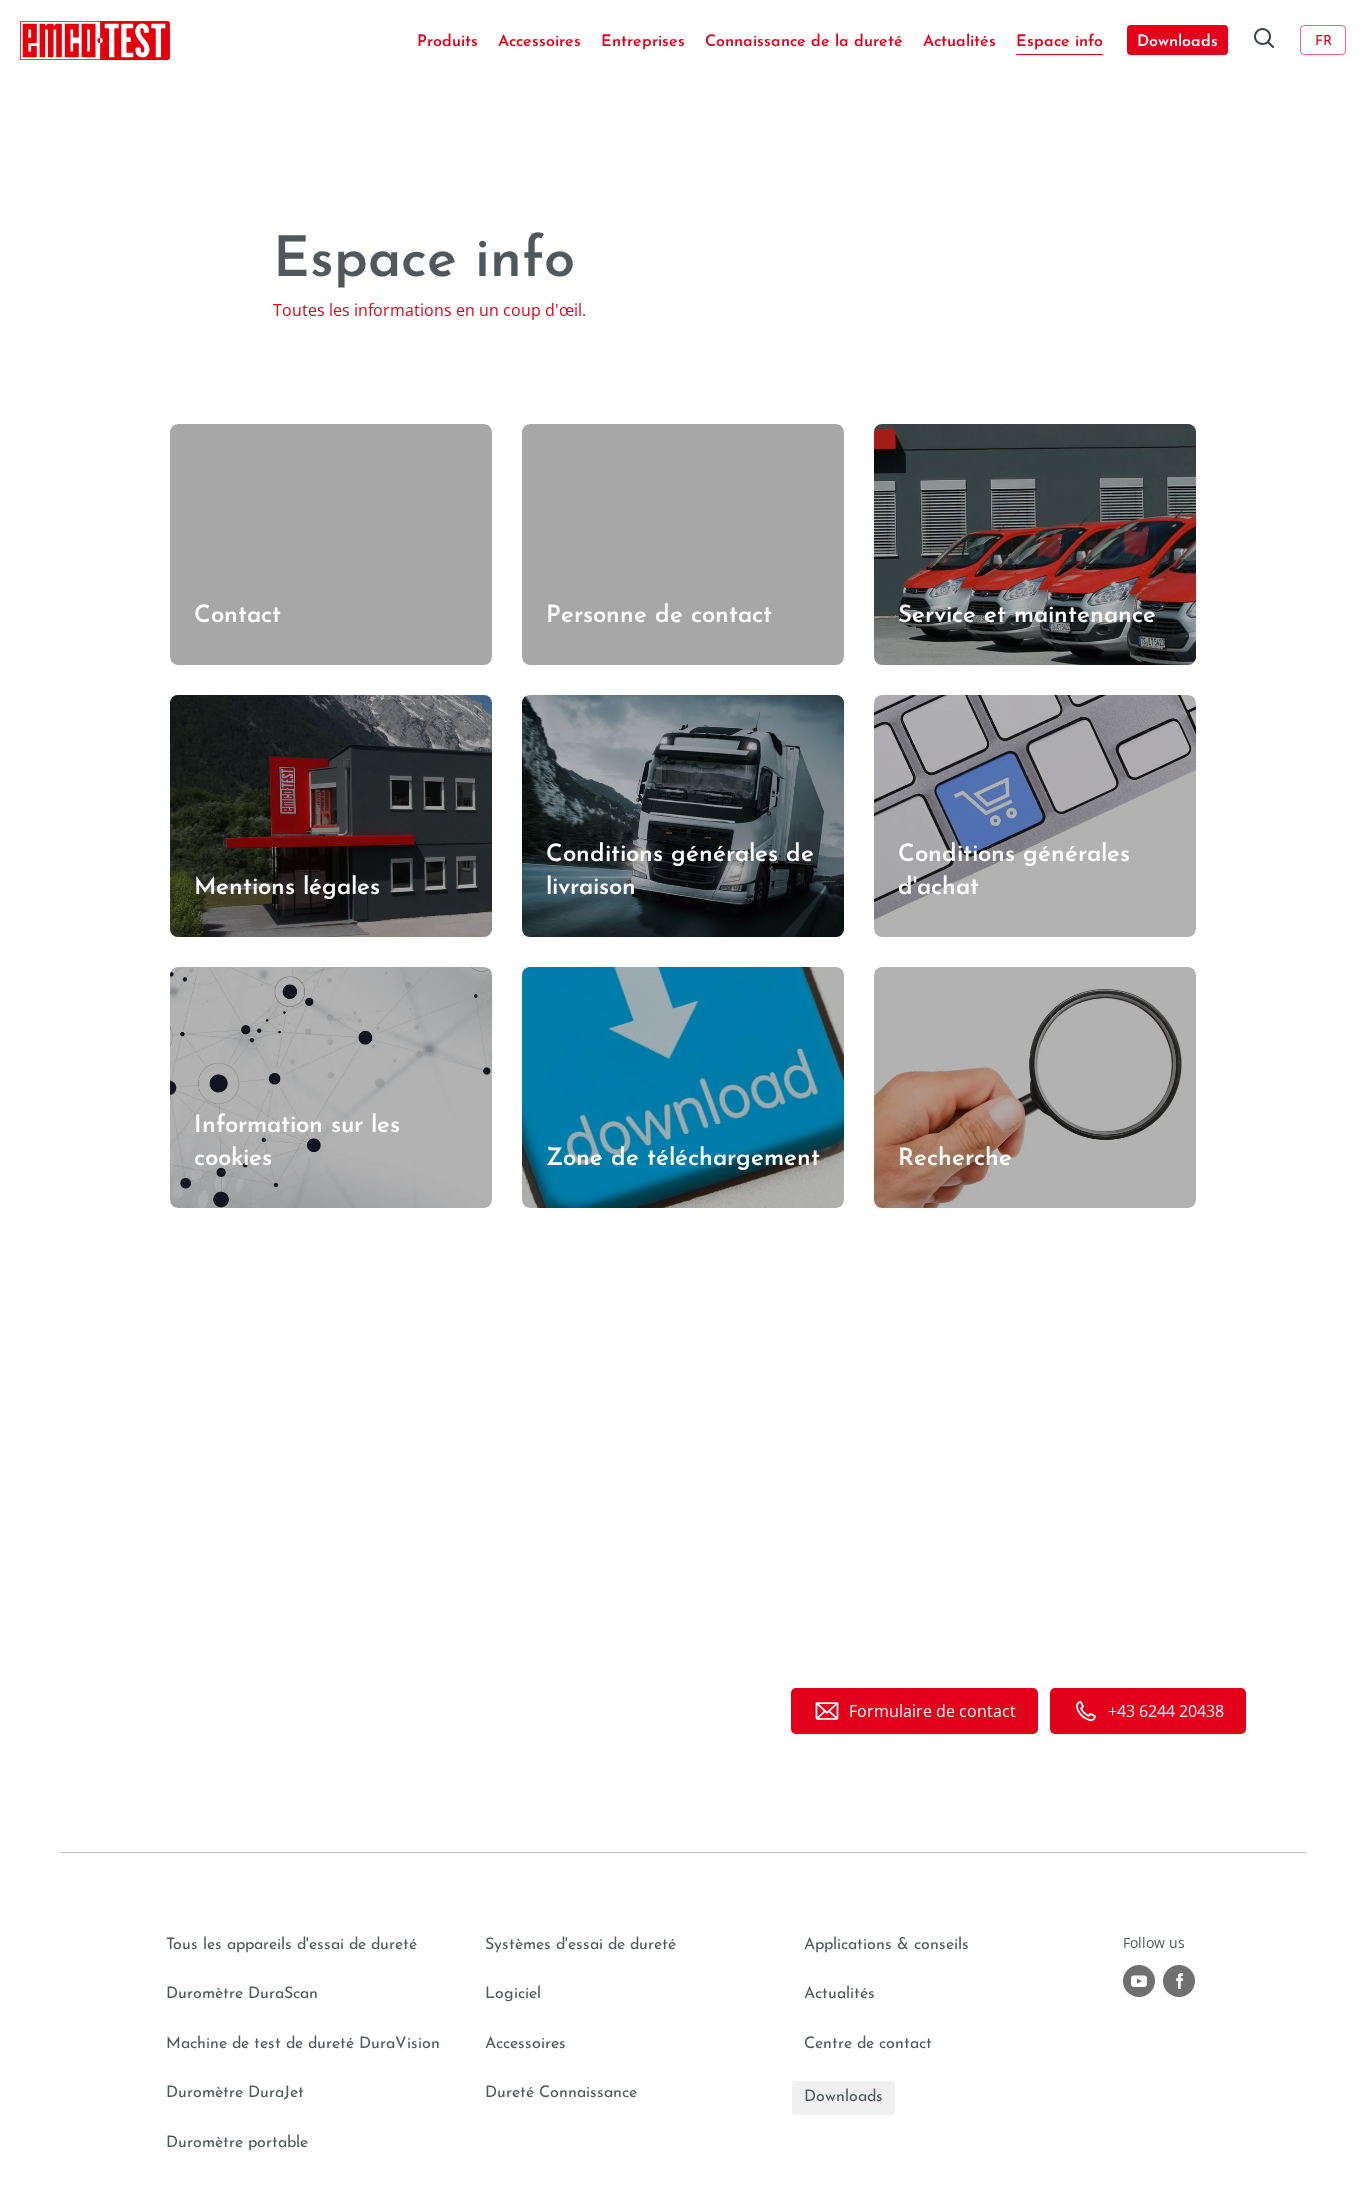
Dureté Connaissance (561, 2093)
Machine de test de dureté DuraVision (303, 2044)
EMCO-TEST (95, 40)
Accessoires (539, 42)
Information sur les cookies (272, 979)
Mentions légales (233, 707)
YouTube (1139, 1981)
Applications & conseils (886, 1945)
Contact (199, 436)
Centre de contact (868, 2044)
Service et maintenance (962, 436)
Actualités (959, 42)
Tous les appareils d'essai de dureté (291, 1945)
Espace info (1059, 42)
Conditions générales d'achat (984, 707)
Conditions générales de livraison (647, 707)
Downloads (1177, 42)
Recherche (914, 979)
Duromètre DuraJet (235, 2093)
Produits (447, 42)
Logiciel (513, 1994)
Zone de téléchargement (614, 979)
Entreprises (643, 42)
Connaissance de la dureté (804, 42)
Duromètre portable (237, 2143)
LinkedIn (1179, 1981)
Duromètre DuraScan (242, 1994)
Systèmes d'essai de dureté (580, 1945)
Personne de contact (600, 436)
